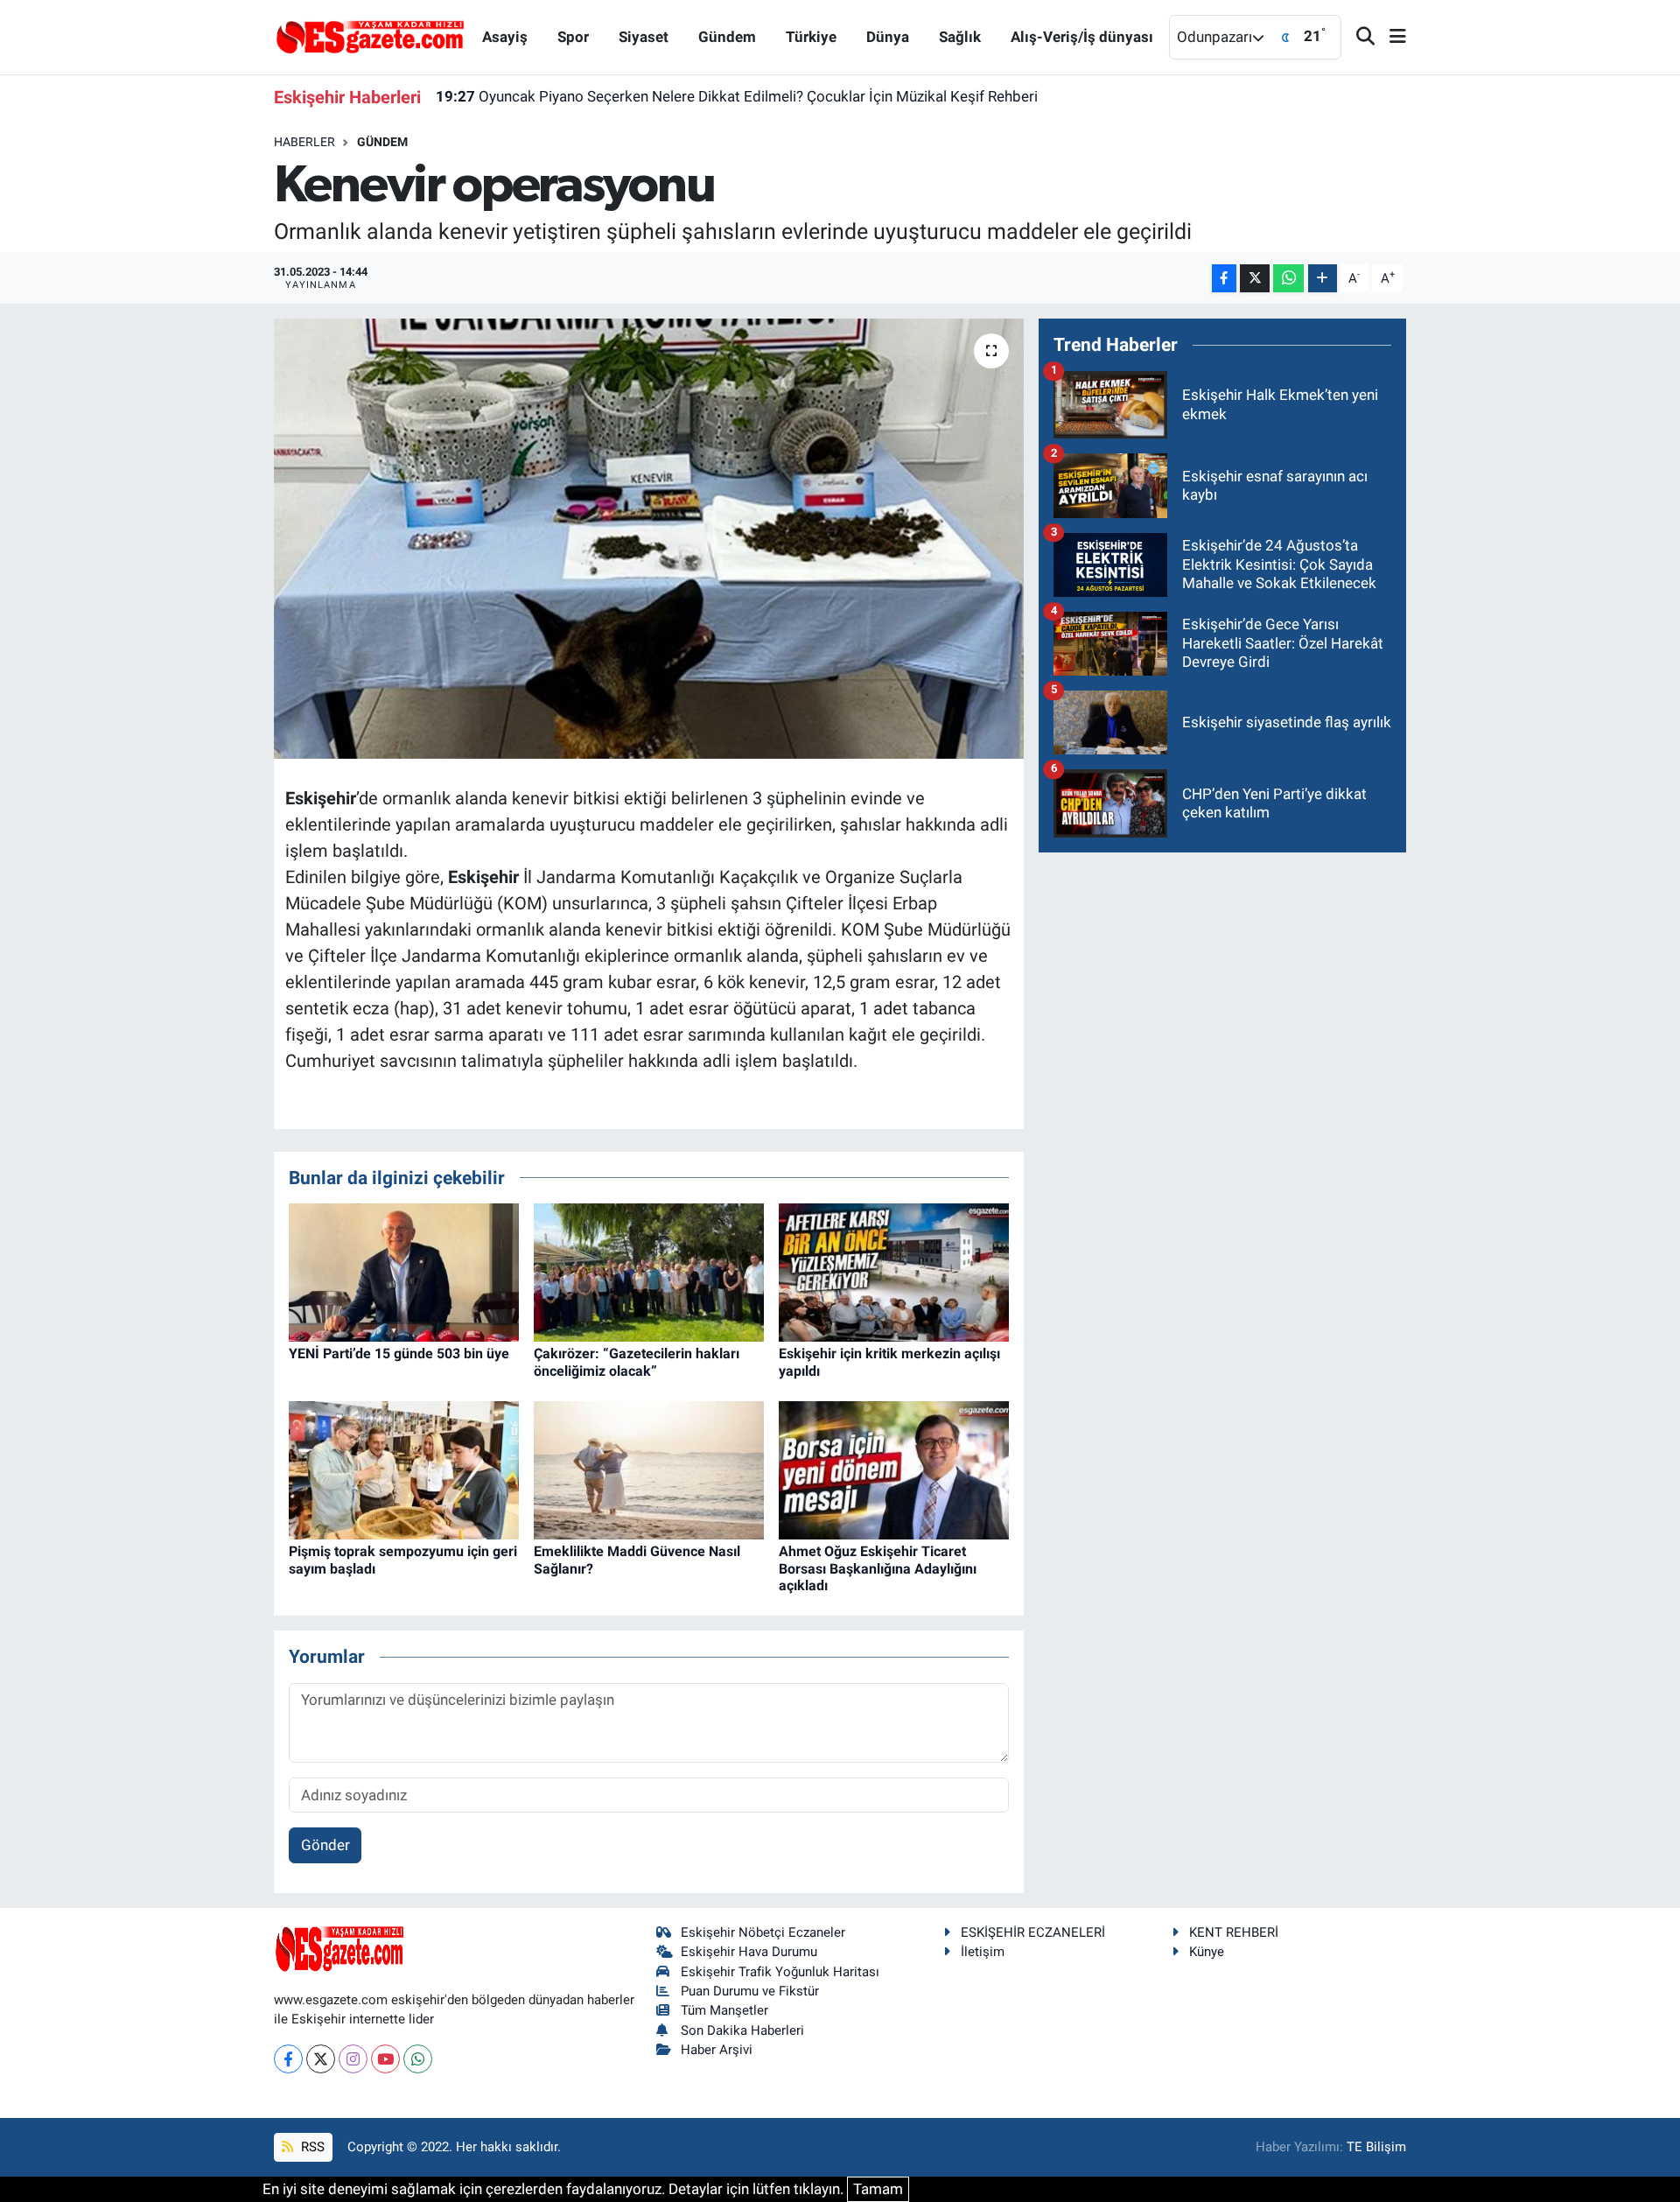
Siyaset (644, 37)
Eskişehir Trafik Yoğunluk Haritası (780, 1972)
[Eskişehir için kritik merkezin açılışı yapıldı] (894, 1272)
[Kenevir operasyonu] (649, 538)
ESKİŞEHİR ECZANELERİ (1033, 1932)
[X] (321, 2059)
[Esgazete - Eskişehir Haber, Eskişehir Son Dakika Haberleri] (370, 36)
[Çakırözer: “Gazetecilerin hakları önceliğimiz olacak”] (649, 1272)
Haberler (304, 142)
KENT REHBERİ (1234, 1932)
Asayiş (505, 37)
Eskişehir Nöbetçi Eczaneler (763, 1932)
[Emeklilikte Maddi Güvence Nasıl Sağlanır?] (649, 1469)
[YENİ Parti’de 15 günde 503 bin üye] (404, 1272)
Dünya (888, 37)
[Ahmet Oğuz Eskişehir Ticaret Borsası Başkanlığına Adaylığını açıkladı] (894, 1469)
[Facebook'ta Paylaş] (1224, 279)
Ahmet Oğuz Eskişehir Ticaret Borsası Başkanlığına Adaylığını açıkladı (878, 1568)
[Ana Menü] (1390, 37)
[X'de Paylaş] (1255, 279)
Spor (573, 37)
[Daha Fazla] (1323, 279)
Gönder (325, 1845)
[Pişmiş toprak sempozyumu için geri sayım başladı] (404, 1469)
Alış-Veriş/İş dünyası (1082, 37)
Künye (1207, 1952)
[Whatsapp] (418, 2059)
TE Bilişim (1376, 2147)
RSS (311, 2147)
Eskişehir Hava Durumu (749, 1952)
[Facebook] (288, 2059)
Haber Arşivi (717, 2050)
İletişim (983, 1952)
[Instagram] (353, 2059)
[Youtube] (385, 2059)
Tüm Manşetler (724, 2010)
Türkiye (811, 37)
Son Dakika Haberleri (742, 2030)
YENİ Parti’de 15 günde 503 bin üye (399, 1353)
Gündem (727, 37)
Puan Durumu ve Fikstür (750, 1991)
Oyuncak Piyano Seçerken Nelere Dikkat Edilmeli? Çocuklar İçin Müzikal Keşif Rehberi (737, 96)
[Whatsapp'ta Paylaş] (1288, 279)
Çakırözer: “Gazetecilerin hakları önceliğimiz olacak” (637, 1362)
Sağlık (960, 37)
